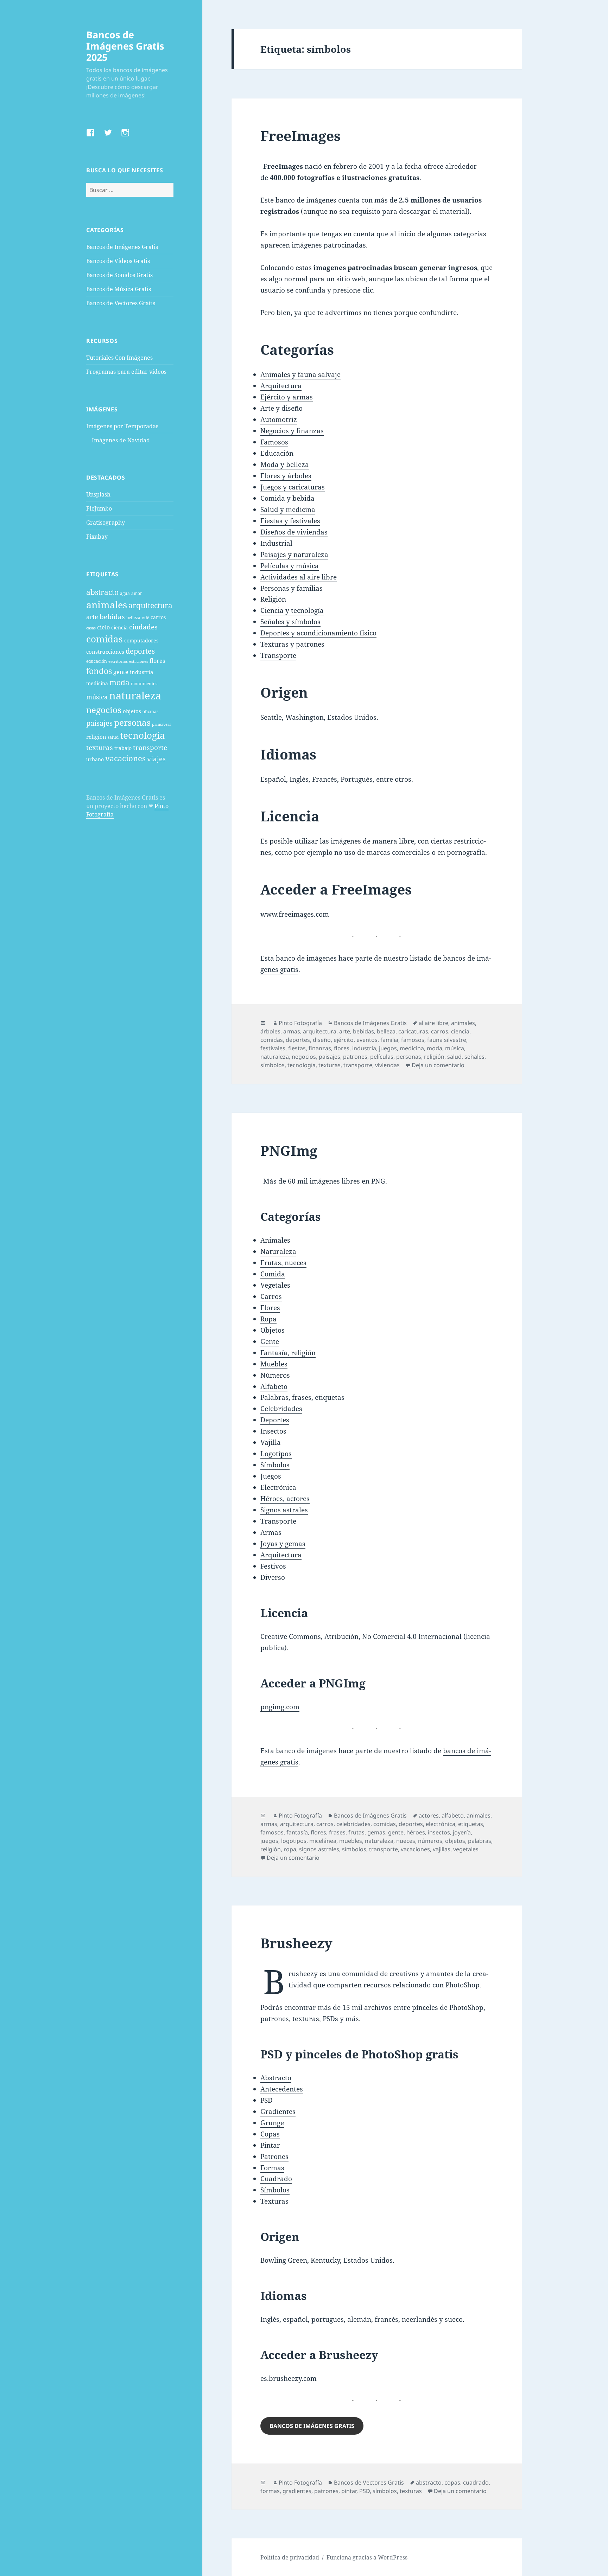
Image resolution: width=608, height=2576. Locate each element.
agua (125, 593)
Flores (270, 1308)
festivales (273, 1048)
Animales (275, 1240)
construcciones (105, 652)
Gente (270, 1341)
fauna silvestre (447, 1040)
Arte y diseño (281, 408)
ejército (344, 1040)
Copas (270, 2134)
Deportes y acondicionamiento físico (318, 633)
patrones (355, 1057)
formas (270, 2491)
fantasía (297, 1832)
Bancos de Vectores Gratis (121, 303)
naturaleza (135, 696)
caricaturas (413, 1031)
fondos (99, 671)
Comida (273, 1274)
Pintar (270, 2145)
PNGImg (289, 1150)
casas (91, 628)
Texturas (274, 2201)
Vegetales (275, 1285)
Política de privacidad (290, 2557)
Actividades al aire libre (299, 577)
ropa (290, 1849)
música (97, 697)
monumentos (144, 684)
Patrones (274, 2157)
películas (382, 1057)
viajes (156, 759)
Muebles (274, 1364)
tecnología (142, 735)
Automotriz (279, 419)
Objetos (273, 1330)
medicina (97, 683)
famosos (413, 1040)
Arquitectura (281, 386)
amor (137, 593)
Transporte (278, 655)
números (430, 1841)
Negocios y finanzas (292, 431)
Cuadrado (276, 2179)
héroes (416, 1832)
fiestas (297, 1048)
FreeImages (300, 136)
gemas (376, 1832)
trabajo (123, 748)
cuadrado (476, 2482)
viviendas (387, 1065)
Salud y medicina (288, 510)
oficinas (150, 712)
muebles (351, 1841)
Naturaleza (278, 1251)
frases (337, 1832)
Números (275, 1375)
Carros (271, 1296)
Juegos (271, 1476)
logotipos (294, 1841)
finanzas (320, 1048)
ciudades (143, 627)
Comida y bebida (287, 498)
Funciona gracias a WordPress (367, 2557)
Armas (271, 1532)
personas (132, 722)
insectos (439, 1832)
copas (452, 2482)
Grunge (272, 2123)
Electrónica (278, 1487)
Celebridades (281, 1409)
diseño (322, 1040)
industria (141, 672)
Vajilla (271, 1442)
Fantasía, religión (288, 1353)
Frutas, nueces (283, 1263)
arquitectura (150, 605)
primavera (162, 724)
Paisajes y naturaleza (294, 555)
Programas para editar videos (126, 372)
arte (92, 617)
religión (96, 737)
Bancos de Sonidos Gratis (119, 275)
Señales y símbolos (290, 622)
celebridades (353, 1824)
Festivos (273, 1566)
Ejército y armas (287, 397)
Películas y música (290, 566)
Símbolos (275, 1465)
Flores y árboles (286, 476)
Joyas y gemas (283, 1544)
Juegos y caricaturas (293, 487)
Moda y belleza (285, 464)
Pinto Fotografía (300, 1023)
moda (119, 683)
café (145, 618)
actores (429, 1815)
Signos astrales (284, 1510)
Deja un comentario (438, 1065)
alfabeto (453, 1815)
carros (158, 617)
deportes (140, 651)
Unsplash (98, 494)
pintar (349, 2491)
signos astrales (319, 1849)
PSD (267, 2100)
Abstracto (276, 2078)
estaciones (139, 661)
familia (389, 1040)
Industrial (276, 543)
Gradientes (278, 2112)
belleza (133, 618)
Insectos (273, 1431)
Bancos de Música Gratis (119, 289)
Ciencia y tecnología (292, 610)
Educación (277, 453)
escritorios (118, 661)
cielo (103, 627)
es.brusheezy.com (289, 2378)
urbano (95, 759)
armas (292, 1031)
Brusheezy (296, 1943)
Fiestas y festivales (290, 521)
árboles (270, 1031)
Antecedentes (282, 2089)
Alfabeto (274, 1386)
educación (97, 661)
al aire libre (433, 1023)
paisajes (99, 723)
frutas (356, 1832)
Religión (273, 599)
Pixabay (97, 537)
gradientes (297, 2491)
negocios (104, 710)
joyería (462, 1832)
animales (107, 605)
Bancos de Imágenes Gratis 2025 (125, 46)
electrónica (441, 1824)
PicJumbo (99, 508)
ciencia (119, 627)
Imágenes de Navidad (121, 440)
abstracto (102, 592)
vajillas (442, 1849)
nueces (406, 1841)
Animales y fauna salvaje (300, 374)
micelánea (323, 1841)
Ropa (268, 1319)
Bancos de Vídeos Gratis (118, 261)
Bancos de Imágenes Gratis (122, 247)
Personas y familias (292, 588)
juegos (388, 1048)
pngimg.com (280, 1707)
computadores (141, 640)
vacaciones (125, 758)
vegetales (466, 1849)
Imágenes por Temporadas (122, 426)
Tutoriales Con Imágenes (119, 358)
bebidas (112, 617)
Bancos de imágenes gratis (312, 2426)
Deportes (275, 1420)
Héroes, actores (285, 1499)
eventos (367, 1040)
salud (113, 737)
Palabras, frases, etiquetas (302, 1397)
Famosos (274, 442)
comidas (104, 639)
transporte (150, 747)
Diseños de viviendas (294, 532)
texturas (100, 747)
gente (121, 672)
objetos (132, 711)
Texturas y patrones (292, 644)
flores (157, 661)
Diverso (273, 1577)
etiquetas (471, 1824)
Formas (272, 2168)
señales (474, 1057)
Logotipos (276, 1454)
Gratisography (106, 523)
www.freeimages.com (295, 914)
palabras (480, 1841)
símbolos (273, 1065)
